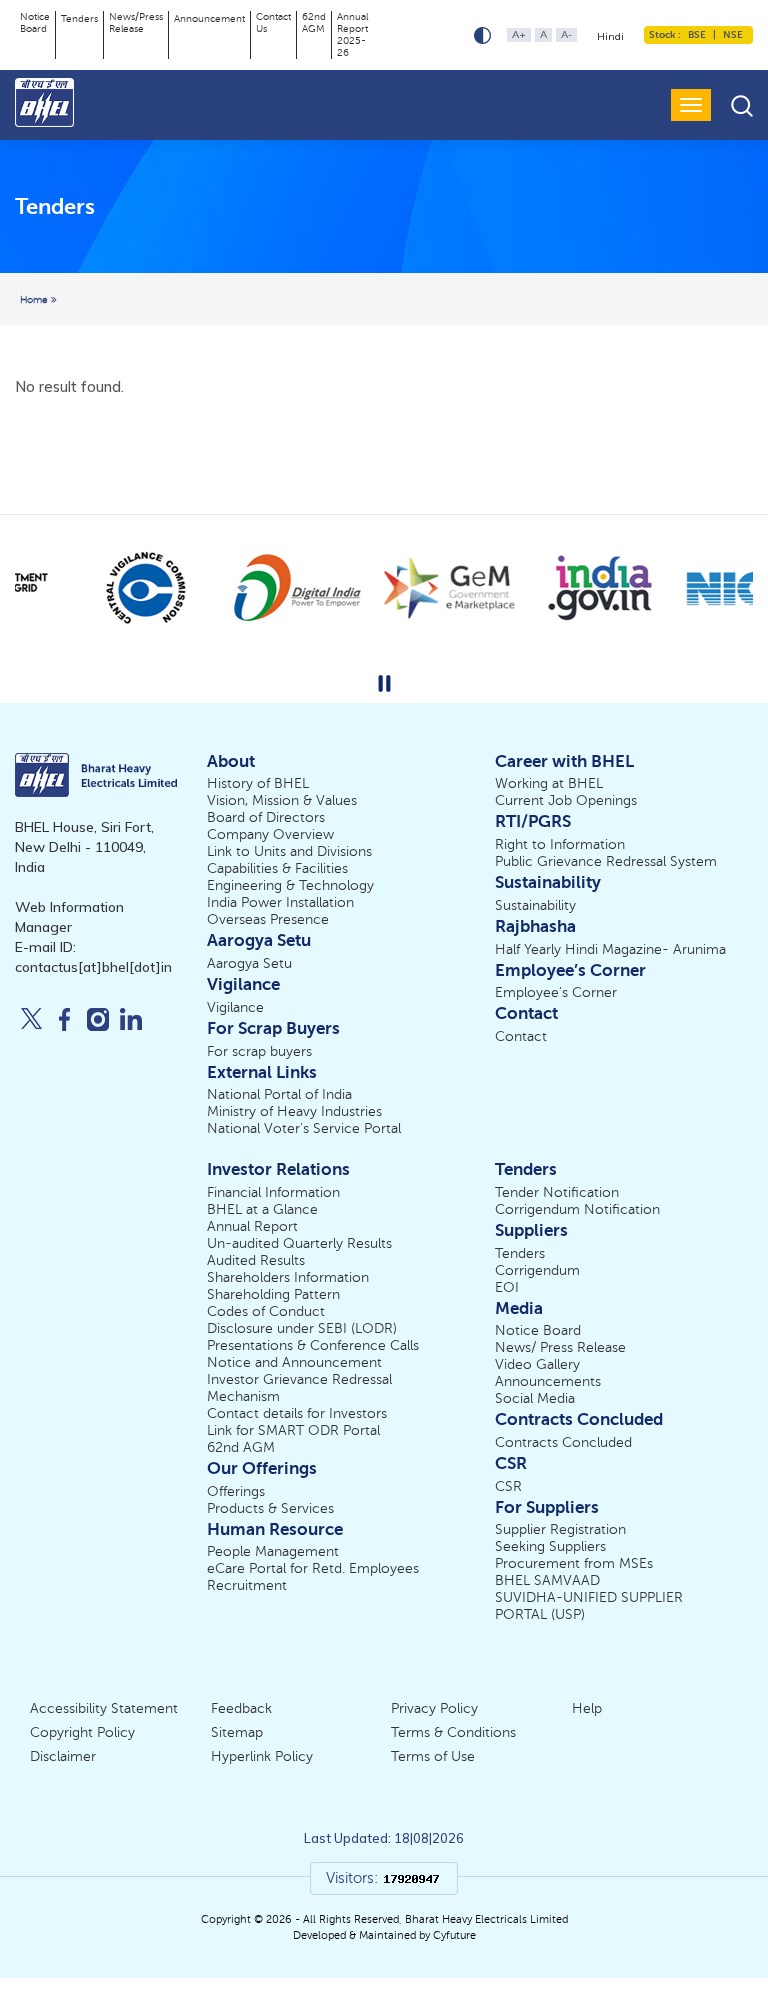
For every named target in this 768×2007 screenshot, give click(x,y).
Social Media (535, 1398)
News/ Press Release (560, 1347)
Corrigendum (537, 1270)
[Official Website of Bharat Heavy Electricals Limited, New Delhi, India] (46, 102)
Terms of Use (433, 1756)
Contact (521, 1036)
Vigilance (235, 1007)
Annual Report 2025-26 (352, 34)
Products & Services (270, 1508)
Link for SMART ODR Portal (293, 1430)
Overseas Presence (268, 919)
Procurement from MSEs (574, 1563)
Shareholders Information (288, 1277)
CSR (508, 1486)
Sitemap (237, 1732)
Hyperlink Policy (262, 1756)
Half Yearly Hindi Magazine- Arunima (610, 949)
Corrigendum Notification (577, 1209)
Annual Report (252, 1226)
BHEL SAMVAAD (547, 1580)
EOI (507, 1287)
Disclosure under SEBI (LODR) (302, 1328)
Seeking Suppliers (550, 1546)
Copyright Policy (82, 1732)
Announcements (548, 1381)
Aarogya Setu (249, 963)
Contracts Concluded (563, 1442)
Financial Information (273, 1192)
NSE (732, 34)
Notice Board (35, 22)
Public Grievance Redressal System (606, 861)
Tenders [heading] (55, 205)
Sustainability (535, 905)
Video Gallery (537, 1364)
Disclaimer (63, 1756)
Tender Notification (557, 1192)
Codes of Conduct (266, 1311)
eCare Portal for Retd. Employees (313, 1568)
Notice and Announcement (294, 1362)
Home (35, 299)
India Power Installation (280, 902)
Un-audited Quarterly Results (299, 1243)
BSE (697, 34)
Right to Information (560, 844)
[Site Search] (742, 105)
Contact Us (273, 22)
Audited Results (256, 1260)
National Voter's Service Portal (304, 1128)
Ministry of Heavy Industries (294, 1111)
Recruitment (247, 1585)
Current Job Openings (566, 800)
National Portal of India (279, 1094)
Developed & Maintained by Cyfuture (384, 1935)
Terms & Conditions (453, 1732)
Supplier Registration (560, 1529)
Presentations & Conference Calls (313, 1345)
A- (566, 34)
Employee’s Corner (556, 992)
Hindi (610, 36)
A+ (519, 34)
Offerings (236, 1491)
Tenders (79, 18)
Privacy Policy (434, 1708)
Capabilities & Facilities (277, 868)
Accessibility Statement (104, 1708)
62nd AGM (314, 22)
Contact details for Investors (297, 1413)
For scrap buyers (259, 1051)
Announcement (209, 18)
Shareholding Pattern (273, 1294)
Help (587, 1708)
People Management (273, 1551)
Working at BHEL (549, 783)
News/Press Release (136, 22)
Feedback (241, 1708)
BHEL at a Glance (262, 1209)
